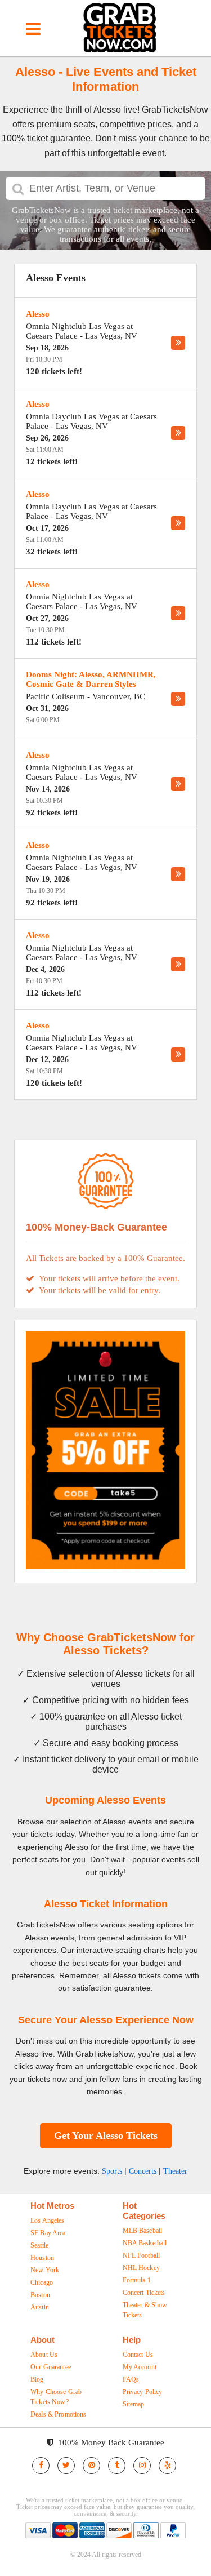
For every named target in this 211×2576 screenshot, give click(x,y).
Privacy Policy (143, 2392)
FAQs (131, 2379)
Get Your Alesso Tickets (106, 2135)
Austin (40, 2307)
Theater (175, 2171)
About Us (44, 2355)
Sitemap (134, 2404)
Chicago (42, 2282)
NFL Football (142, 2255)
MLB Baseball (143, 2231)
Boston (40, 2295)
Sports (112, 2171)
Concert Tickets (144, 2293)
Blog (37, 2379)
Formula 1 (137, 2280)
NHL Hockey (141, 2268)
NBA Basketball (145, 2243)
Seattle (39, 2245)
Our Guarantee (51, 2367)
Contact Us (138, 2355)
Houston (42, 2258)
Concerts (143, 2171)
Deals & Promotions (59, 2414)
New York (45, 2270)
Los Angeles (48, 2220)
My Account (140, 2367)
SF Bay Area (48, 2233)
